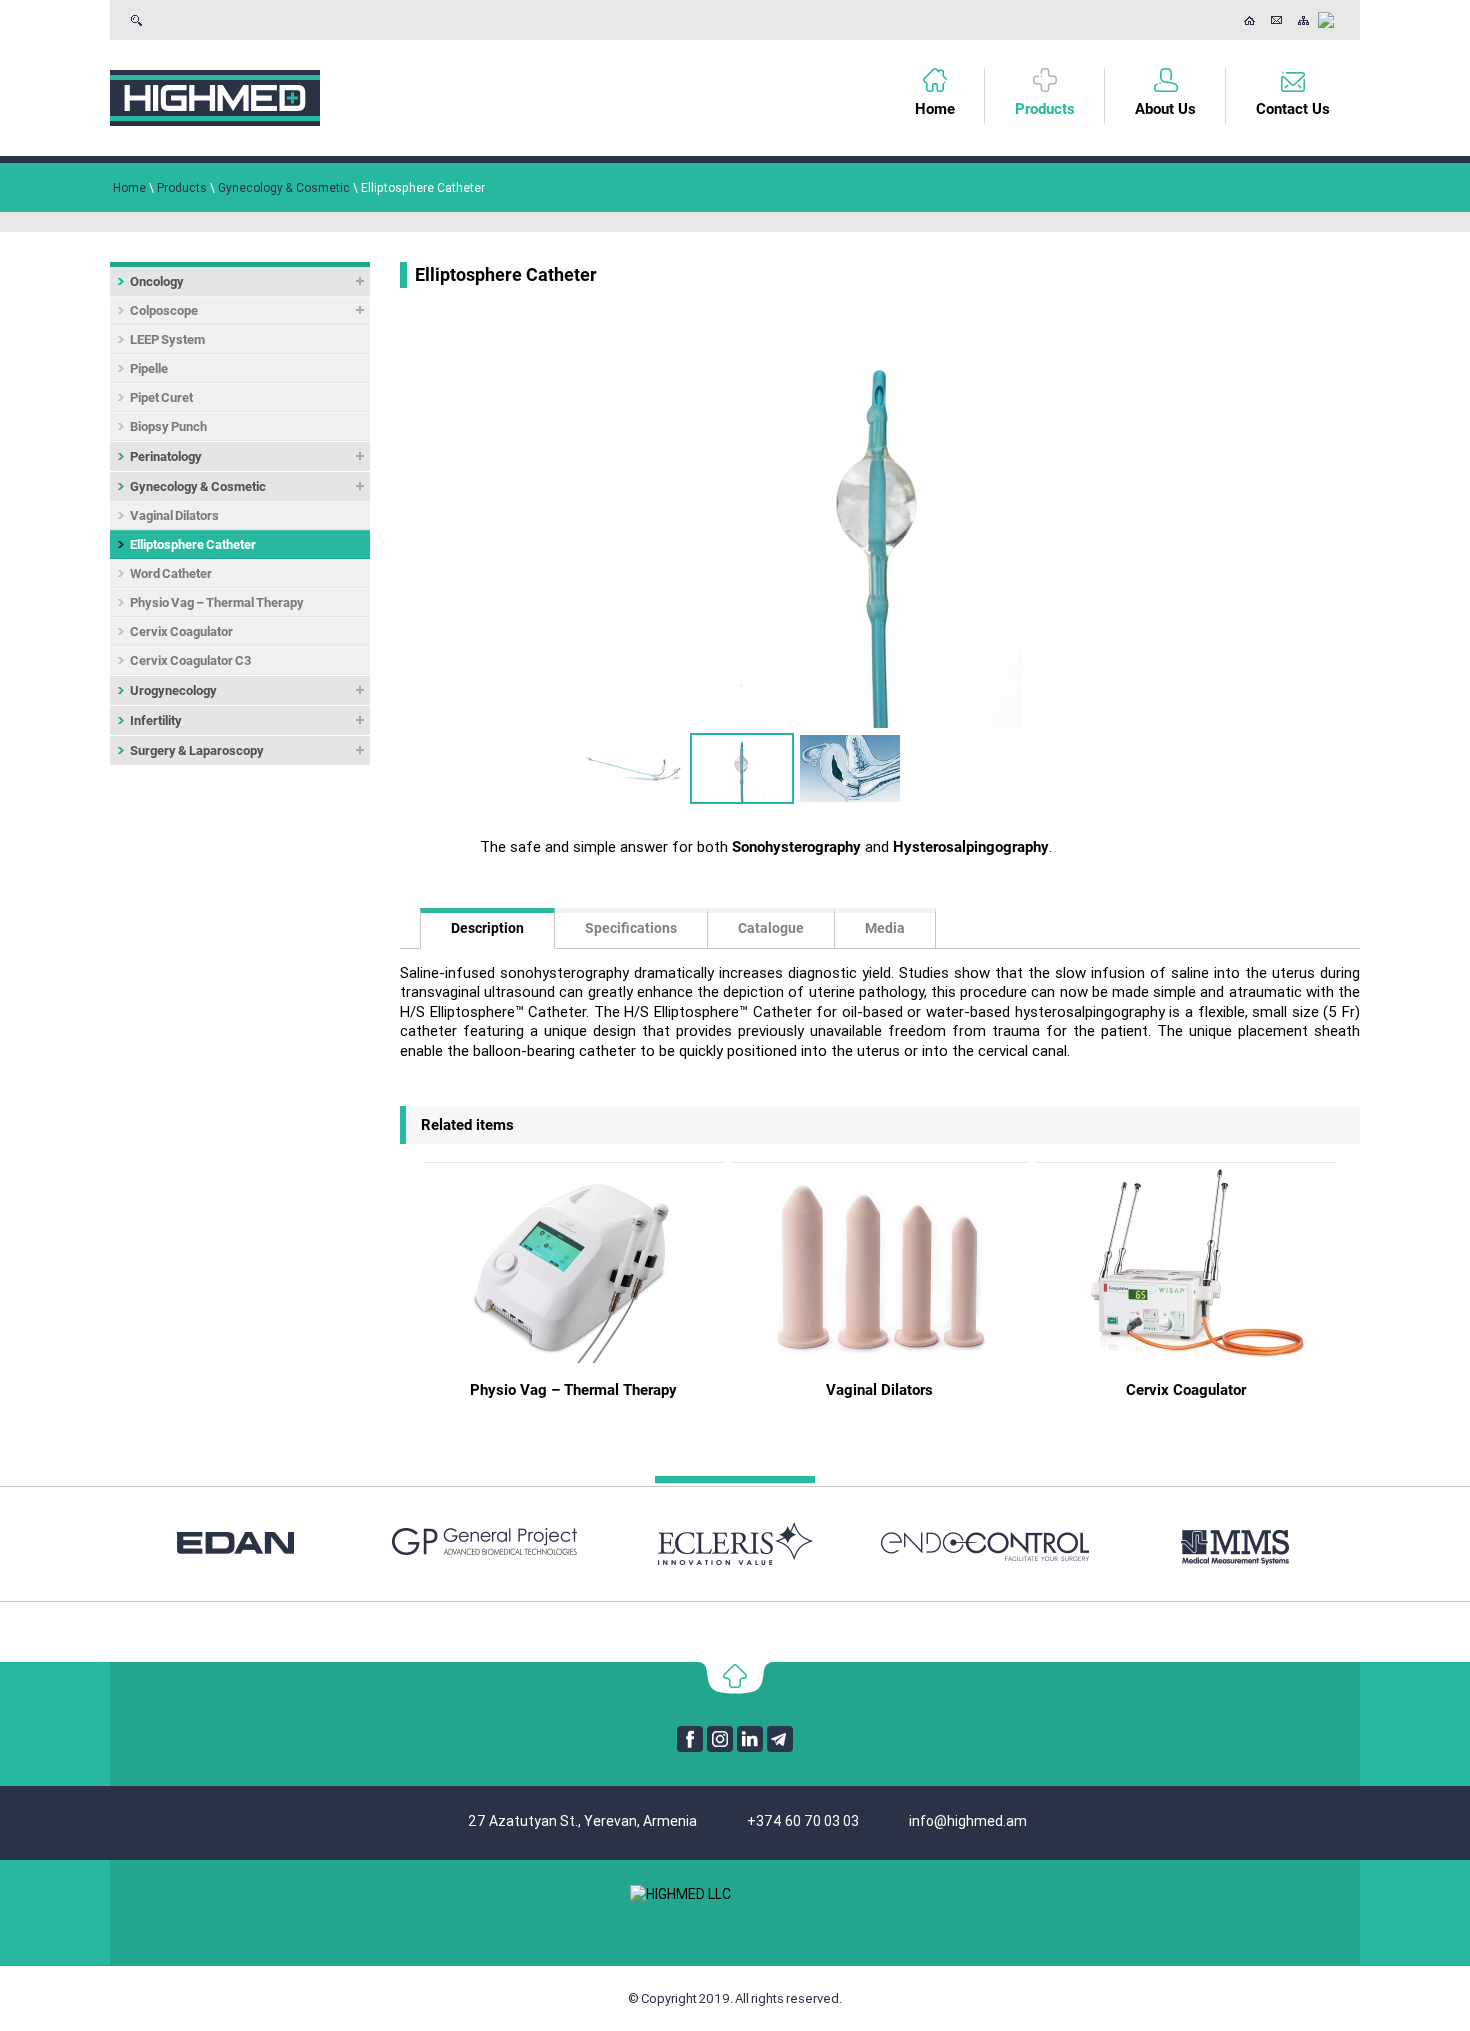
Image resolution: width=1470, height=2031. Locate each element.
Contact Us (1276, 20)
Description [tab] (487, 928)
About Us (1165, 109)
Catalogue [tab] (771, 928)
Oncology (157, 281)
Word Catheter (171, 573)
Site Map (1303, 20)
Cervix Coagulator (181, 631)
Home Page (1249, 20)
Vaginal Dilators (174, 515)
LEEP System (167, 339)
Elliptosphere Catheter (193, 544)
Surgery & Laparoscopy (197, 750)
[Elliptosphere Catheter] (880, 528)
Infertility (156, 720)
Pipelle (149, 368)
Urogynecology (173, 690)
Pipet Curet (161, 397)
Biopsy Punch (168, 426)
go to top (735, 1678)
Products (1045, 109)
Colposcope (164, 310)
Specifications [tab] (631, 928)
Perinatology (166, 456)
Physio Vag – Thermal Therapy (217, 602)
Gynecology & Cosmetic (198, 486)
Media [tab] (885, 928)
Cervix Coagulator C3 (190, 660)
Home (935, 109)
